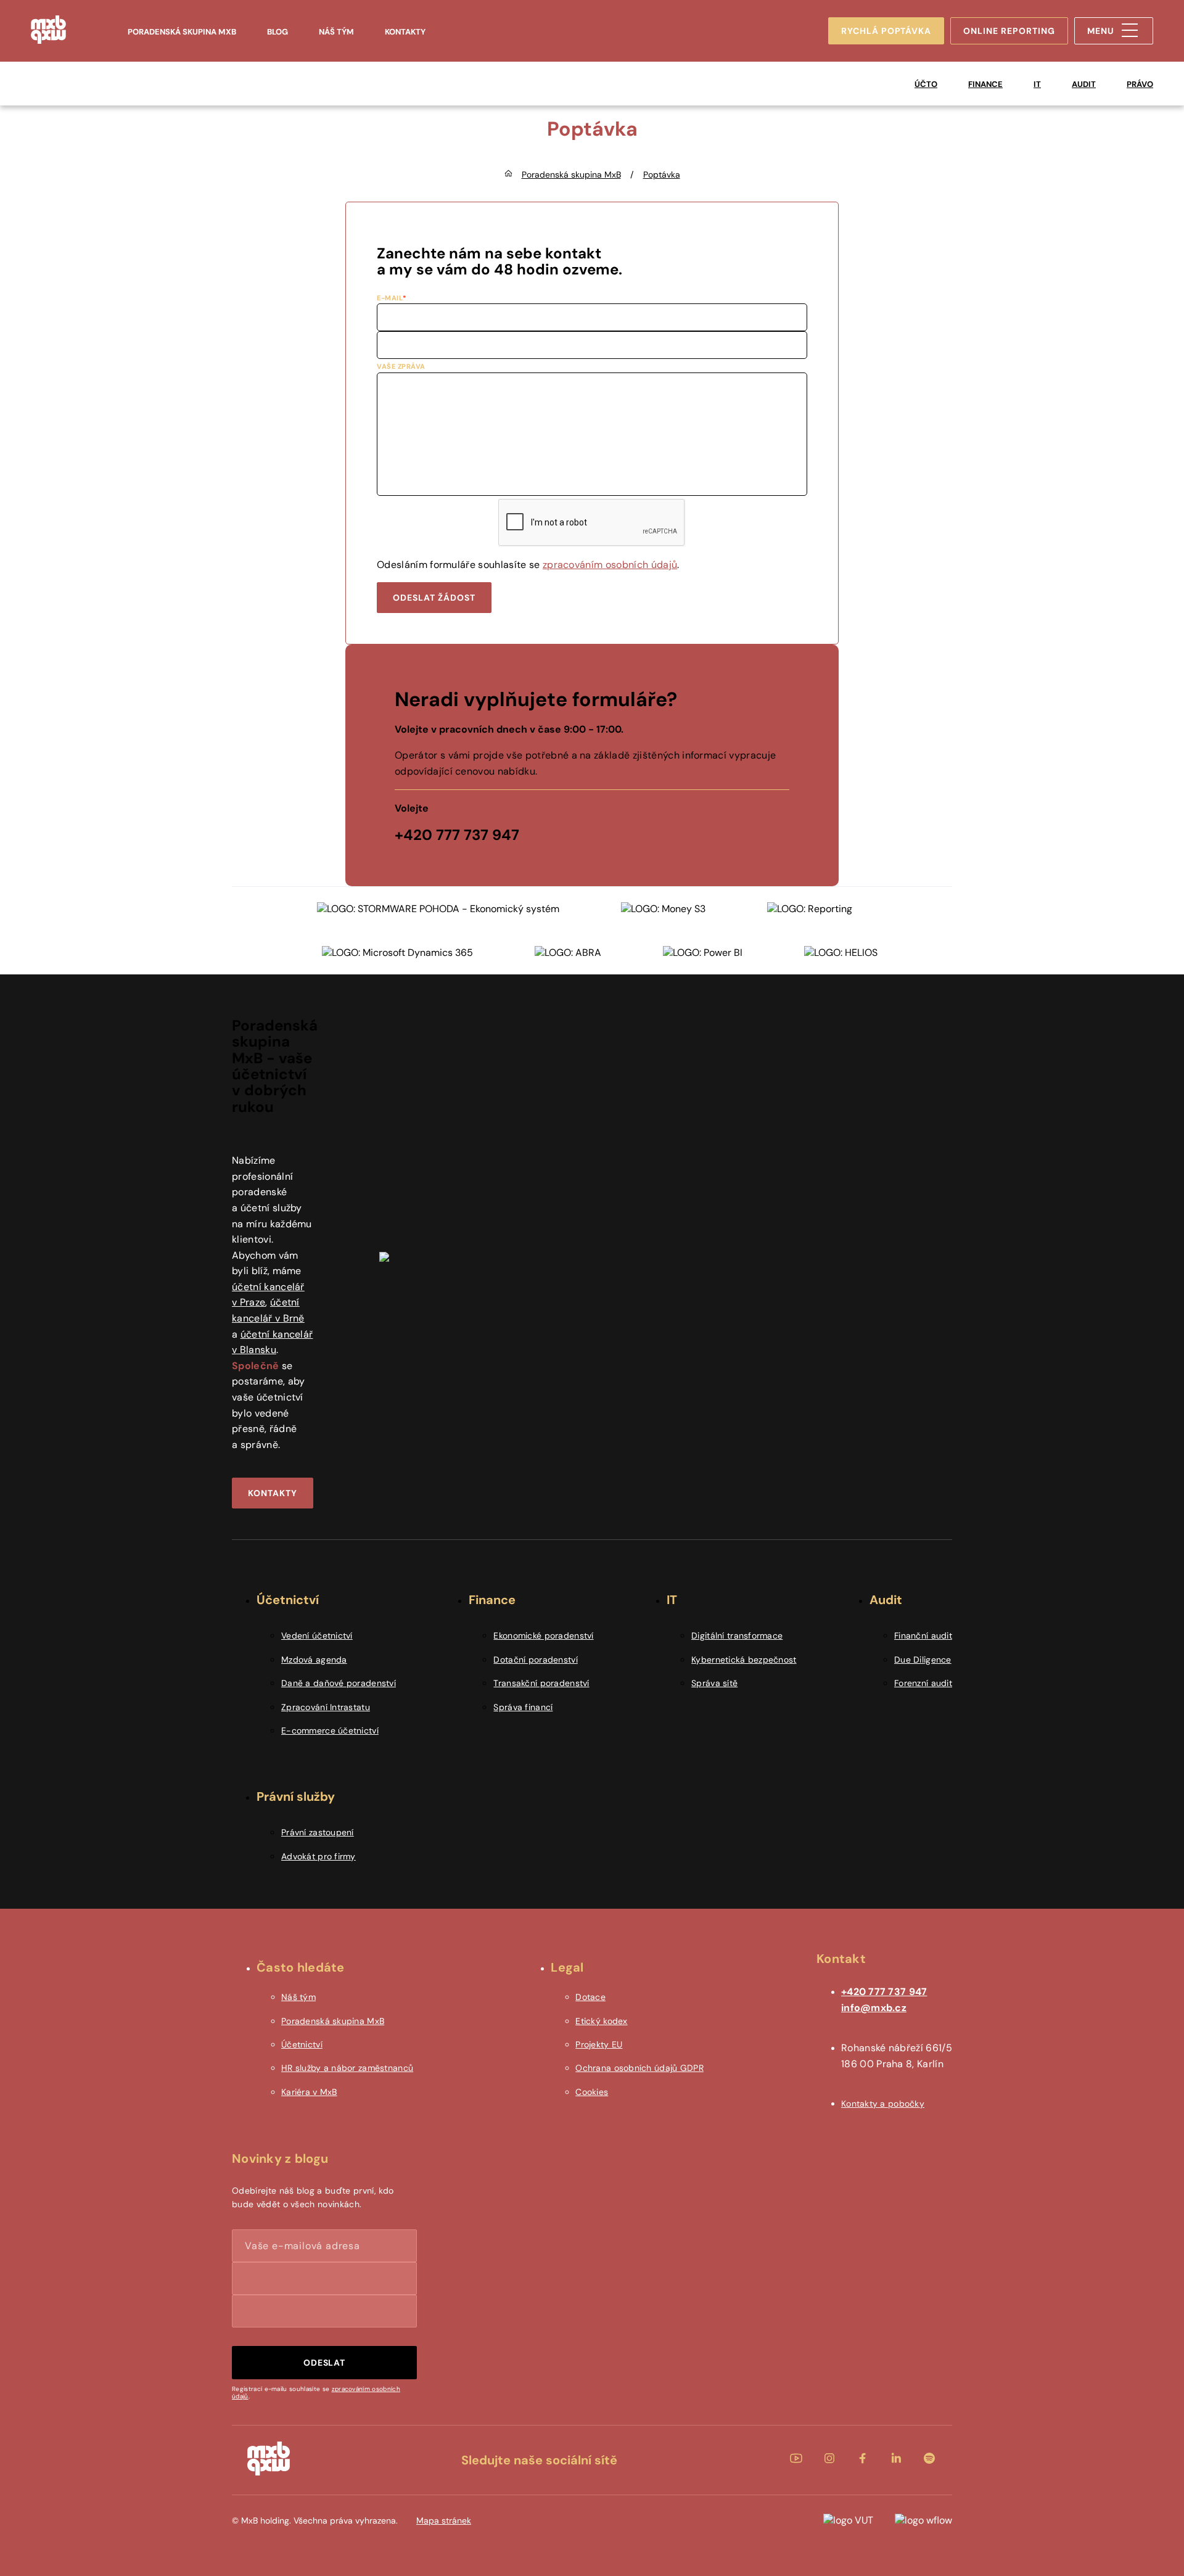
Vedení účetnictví (317, 1636)
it (1037, 84)
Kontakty (405, 32)
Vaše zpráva (401, 366)
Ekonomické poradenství (543, 1636)
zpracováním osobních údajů (610, 565)
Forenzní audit (923, 1683)
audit (1084, 84)
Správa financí (523, 1707)
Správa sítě (714, 1683)
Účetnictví (302, 2044)
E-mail (390, 298)
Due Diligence (923, 1660)
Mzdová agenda (314, 1660)
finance (985, 84)
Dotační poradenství (535, 1660)
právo (1140, 84)
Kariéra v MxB (309, 2092)
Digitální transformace (737, 1636)
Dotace (590, 1997)
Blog (277, 32)
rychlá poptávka (886, 31)
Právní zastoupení (318, 1832)
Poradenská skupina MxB (182, 32)
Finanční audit (923, 1636)
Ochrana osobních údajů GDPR (639, 2068)
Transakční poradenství (541, 1683)
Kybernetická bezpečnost (744, 1660)
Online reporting (1009, 31)
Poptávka (662, 175)
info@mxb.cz (874, 2008)
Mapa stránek (444, 2520)
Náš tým (336, 32)
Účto (926, 84)
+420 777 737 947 (884, 1992)
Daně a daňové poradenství (339, 1683)
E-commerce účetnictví (330, 1730)
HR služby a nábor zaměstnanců (347, 2068)
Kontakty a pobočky (883, 2104)
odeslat (325, 2363)
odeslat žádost (434, 598)
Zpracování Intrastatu (326, 1707)
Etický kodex (601, 2021)
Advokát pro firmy (319, 1856)
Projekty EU (599, 2044)
